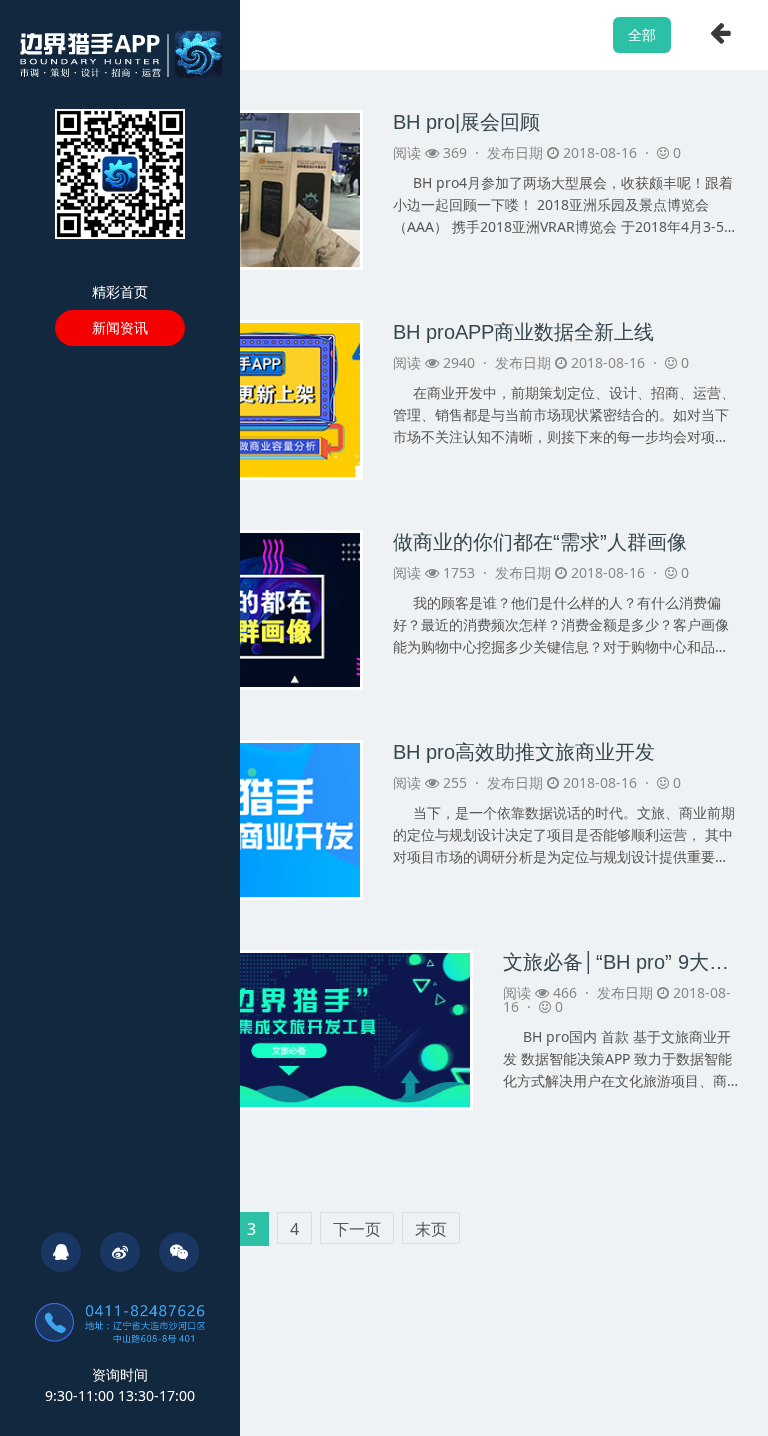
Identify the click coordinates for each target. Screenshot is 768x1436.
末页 (431, 1229)
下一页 (357, 1229)
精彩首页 (120, 291)
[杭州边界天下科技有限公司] (120, 52)
